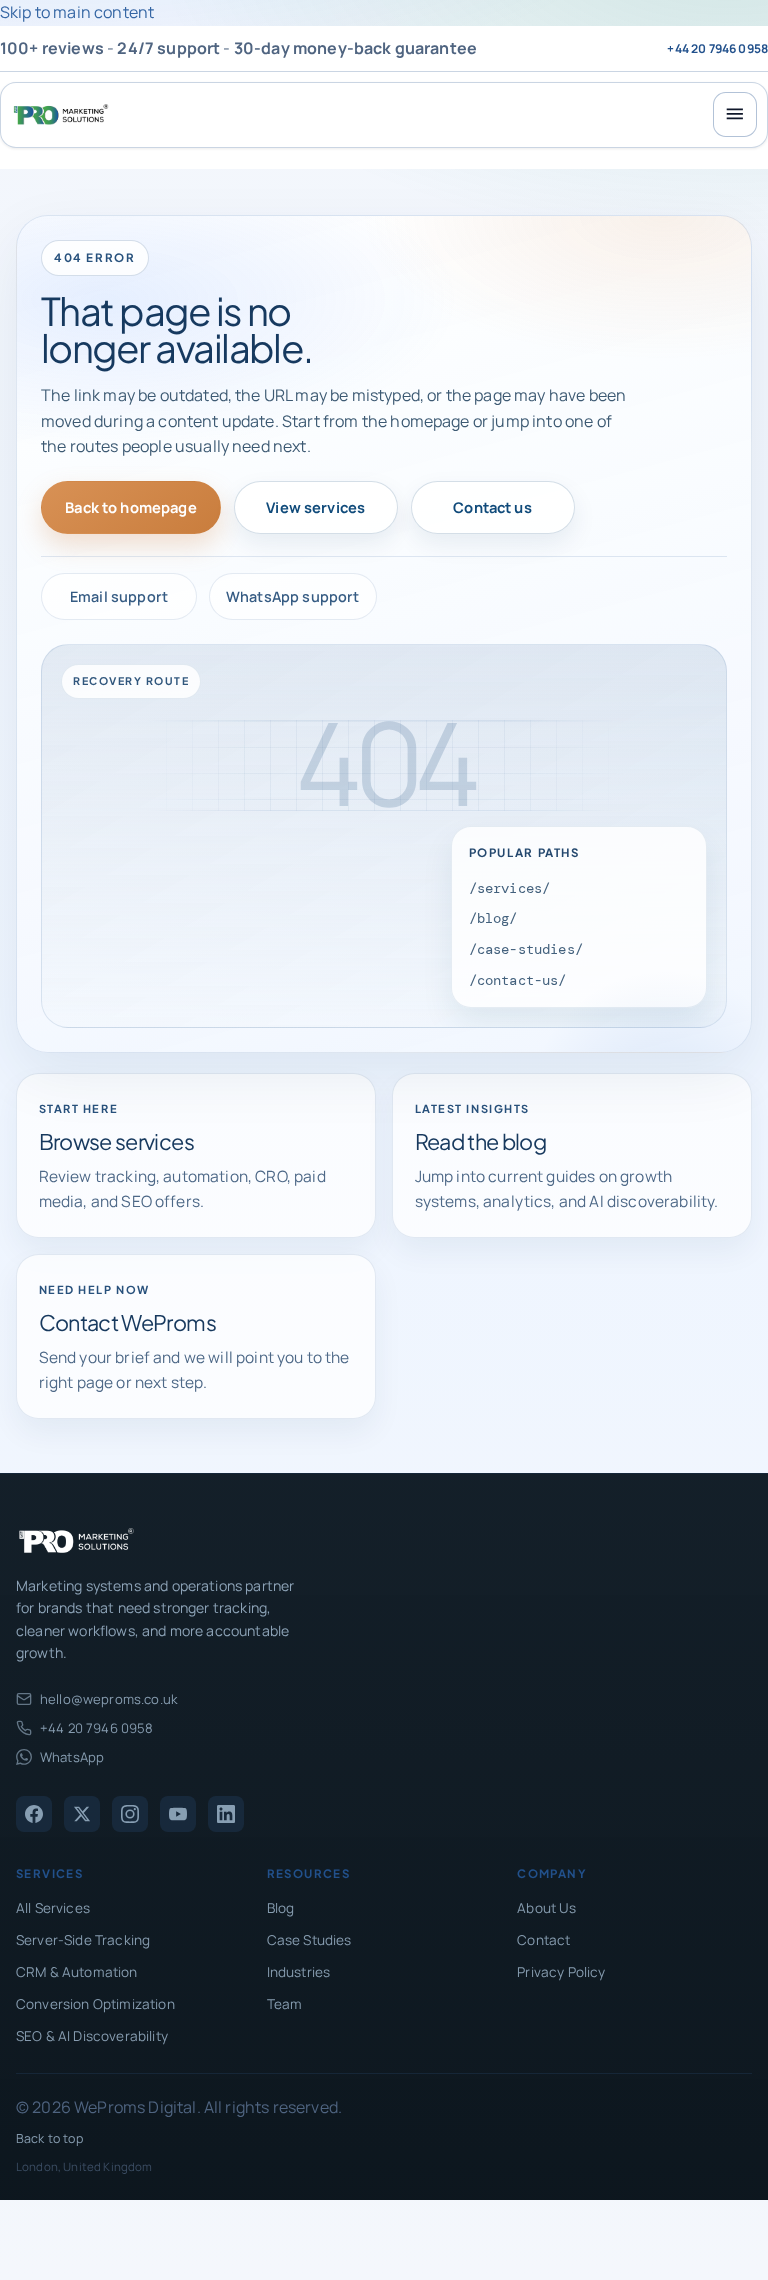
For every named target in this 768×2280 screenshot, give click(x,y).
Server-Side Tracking (83, 1940)
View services (315, 507)
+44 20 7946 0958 (717, 48)
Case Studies (309, 1940)
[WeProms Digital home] (61, 114)
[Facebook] (34, 1814)
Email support (119, 596)
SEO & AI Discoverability (92, 2036)
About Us (546, 1908)
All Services (53, 1908)
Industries (299, 1972)
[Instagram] (130, 1814)
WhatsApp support (293, 596)
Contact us (492, 507)
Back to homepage (131, 507)
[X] (82, 1814)
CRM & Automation (77, 1972)
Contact (543, 1940)
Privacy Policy (561, 1972)
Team (285, 2004)
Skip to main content (77, 12)
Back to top (49, 2138)
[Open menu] (735, 114)
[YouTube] (178, 1814)
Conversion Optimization (95, 2004)
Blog (281, 1908)
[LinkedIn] (226, 1814)
